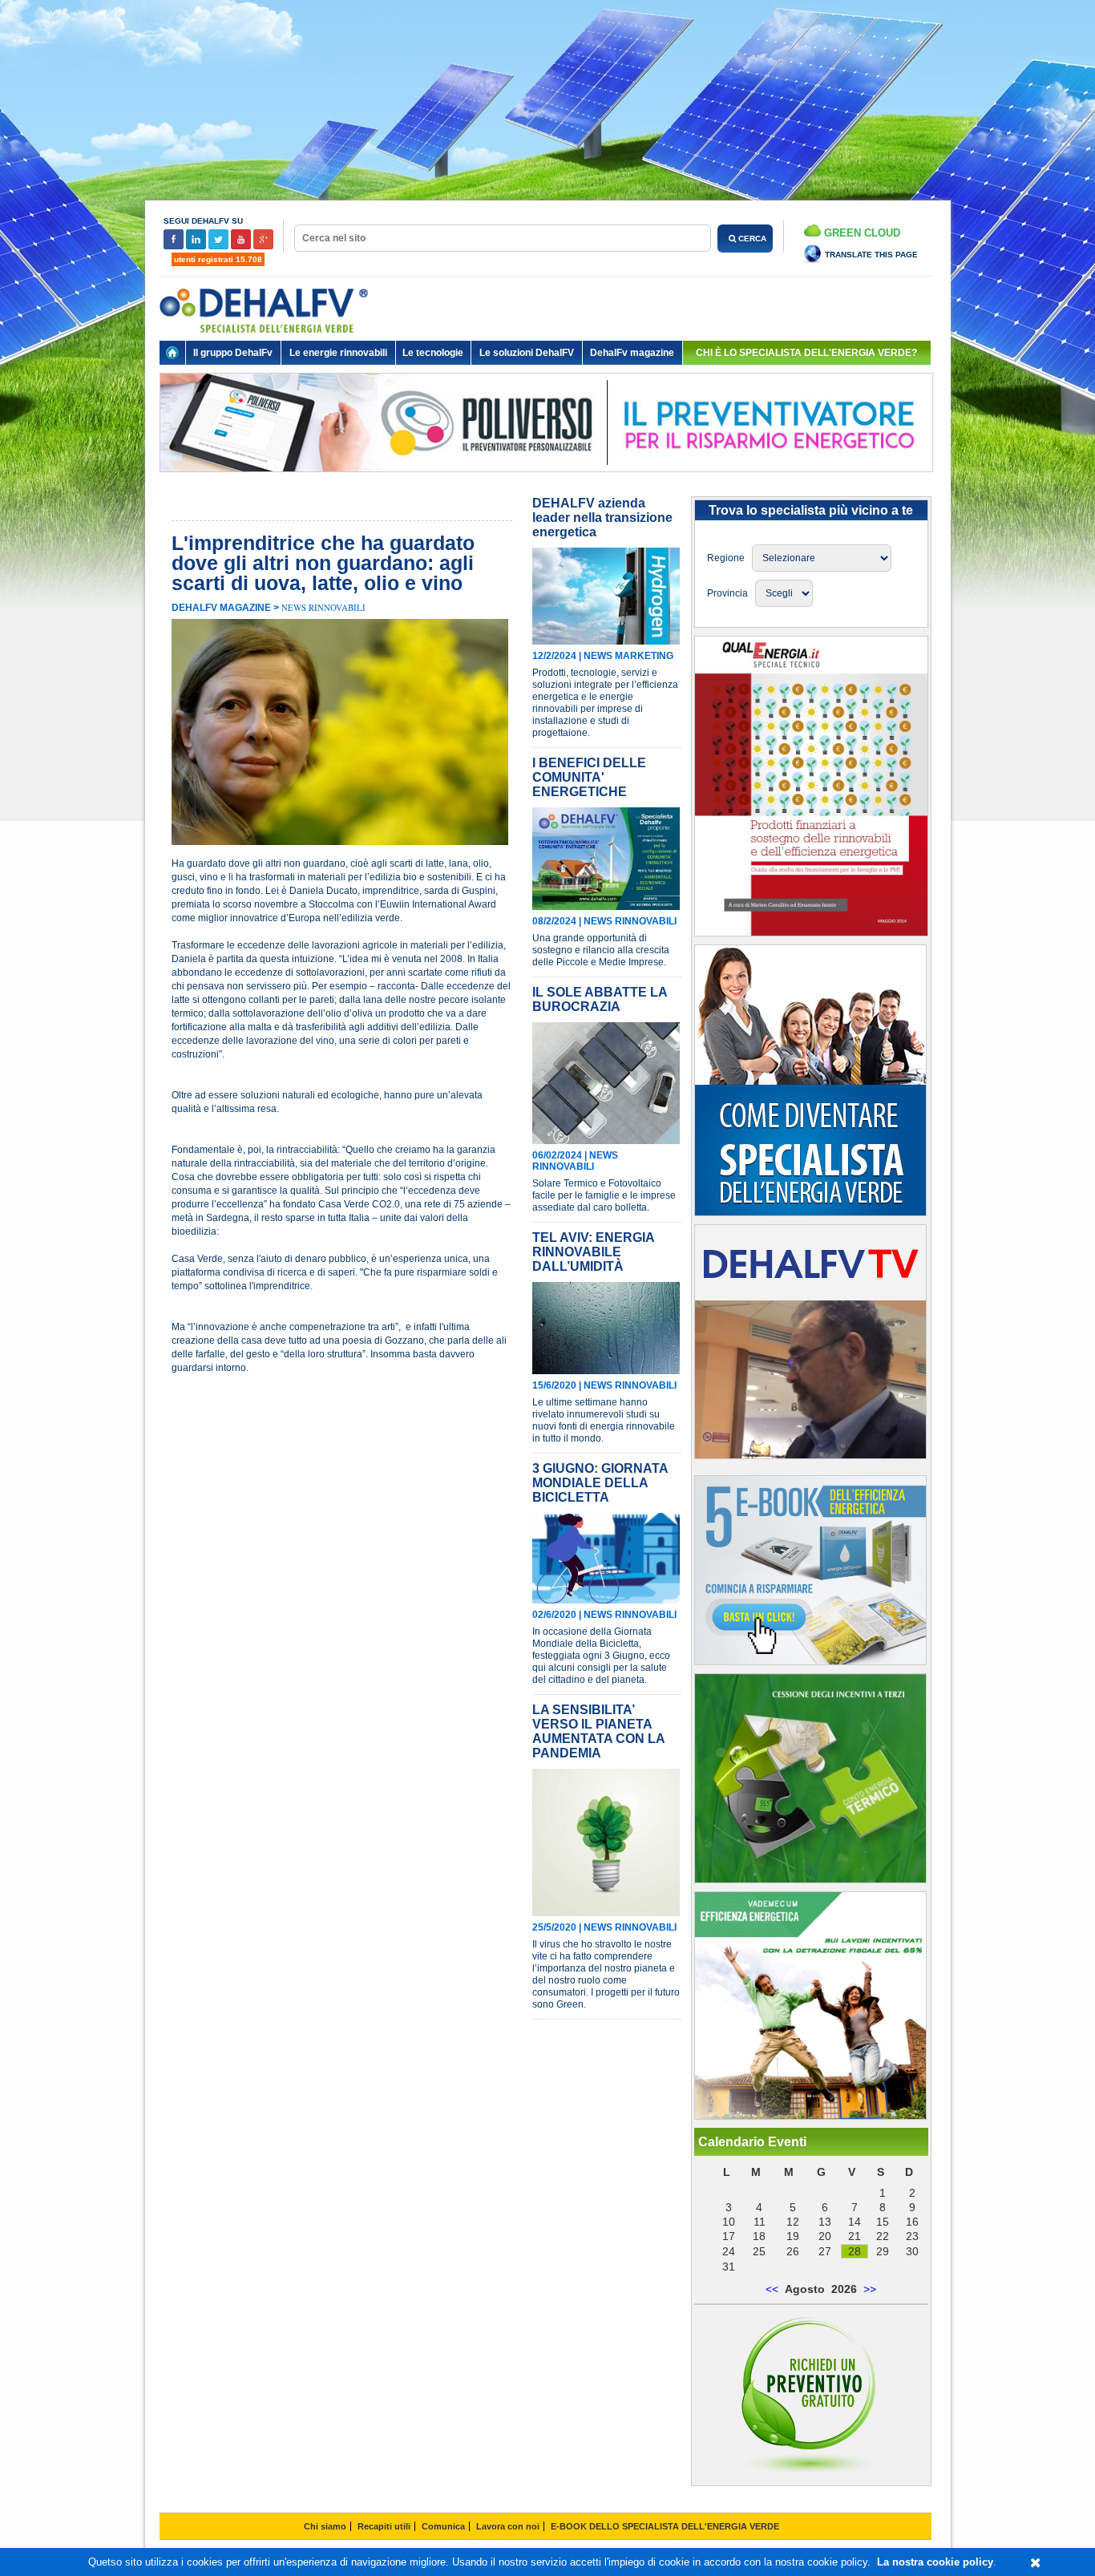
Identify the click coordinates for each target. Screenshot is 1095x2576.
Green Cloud (861, 233)
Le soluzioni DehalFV (527, 353)
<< (772, 2289)
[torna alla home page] (172, 353)
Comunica (443, 2526)
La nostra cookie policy (935, 2562)
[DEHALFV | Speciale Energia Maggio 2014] (811, 932)
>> (870, 2289)
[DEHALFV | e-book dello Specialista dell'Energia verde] (810, 1661)
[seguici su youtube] (242, 247)
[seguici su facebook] (175, 247)
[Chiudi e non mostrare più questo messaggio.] (1035, 2563)
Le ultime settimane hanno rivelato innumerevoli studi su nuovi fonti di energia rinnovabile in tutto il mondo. (604, 1420)
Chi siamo (325, 2526)
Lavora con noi (508, 2526)
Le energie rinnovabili (338, 353)
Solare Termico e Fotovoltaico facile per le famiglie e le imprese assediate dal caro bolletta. (604, 1195)
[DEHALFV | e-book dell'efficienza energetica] (810, 2116)
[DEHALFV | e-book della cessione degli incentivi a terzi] (810, 1879)
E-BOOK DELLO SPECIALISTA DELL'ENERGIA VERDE (665, 2526)
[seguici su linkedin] (197, 247)
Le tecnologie (433, 353)
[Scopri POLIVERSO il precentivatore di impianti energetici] (546, 484)
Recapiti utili (384, 2526)
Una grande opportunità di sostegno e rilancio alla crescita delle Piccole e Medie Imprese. (601, 950)
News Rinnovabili (323, 607)
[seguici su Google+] (263, 247)
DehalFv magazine (632, 353)
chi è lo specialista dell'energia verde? (806, 353)
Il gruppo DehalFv (233, 353)
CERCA (751, 239)
